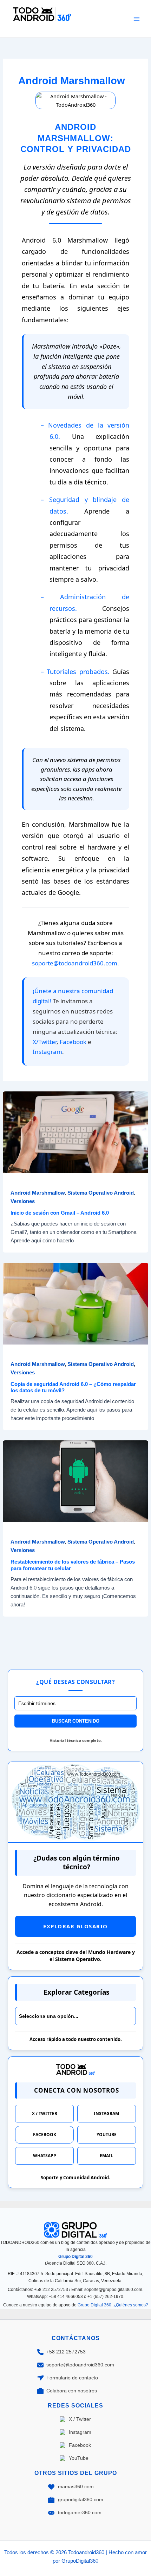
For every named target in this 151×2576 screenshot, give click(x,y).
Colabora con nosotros (72, 2391)
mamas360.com (76, 2486)
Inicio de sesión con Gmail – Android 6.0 (60, 1213)
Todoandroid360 (39, 27)
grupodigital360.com (81, 2499)
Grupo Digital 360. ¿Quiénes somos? (113, 2305)
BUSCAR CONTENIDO (76, 1721)
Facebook (73, 1042)
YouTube (107, 2135)
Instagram (47, 1052)
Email (106, 2156)
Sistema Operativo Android (101, 1193)
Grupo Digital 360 (75, 2257)
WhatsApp (45, 2156)
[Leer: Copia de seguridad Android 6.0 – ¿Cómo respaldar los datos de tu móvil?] (75, 1303)
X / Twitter (45, 2113)
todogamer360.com (80, 2512)
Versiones (23, 1201)
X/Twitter (45, 1042)
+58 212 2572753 (66, 2352)
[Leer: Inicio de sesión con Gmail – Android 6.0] (75, 1132)
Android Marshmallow (38, 1193)
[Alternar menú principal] (137, 19)
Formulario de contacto (72, 2378)
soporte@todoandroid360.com (75, 963)
